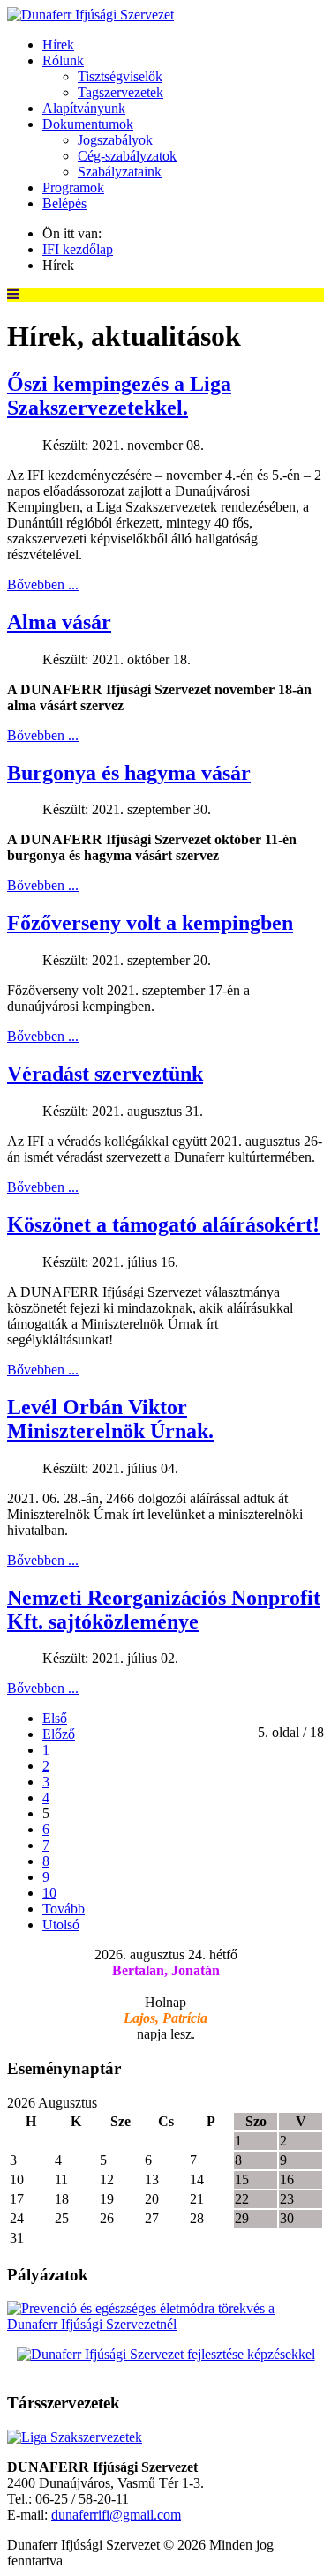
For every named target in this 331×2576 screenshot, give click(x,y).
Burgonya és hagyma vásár (129, 773)
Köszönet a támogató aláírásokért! (163, 1224)
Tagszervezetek (120, 92)
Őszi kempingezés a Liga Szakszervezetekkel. (119, 396)
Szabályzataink (120, 172)
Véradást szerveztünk (105, 1074)
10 (49, 1893)
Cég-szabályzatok (127, 156)
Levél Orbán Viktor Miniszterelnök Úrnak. (110, 1419)
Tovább (64, 1909)
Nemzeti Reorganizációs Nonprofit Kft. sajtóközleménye (164, 1610)
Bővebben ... (43, 584)
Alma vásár (59, 622)
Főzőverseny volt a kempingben (150, 923)
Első (55, 1718)
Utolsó (61, 1925)
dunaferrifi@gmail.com (116, 2515)
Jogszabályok (115, 140)
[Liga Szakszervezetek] (75, 2437)
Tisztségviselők (120, 76)
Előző (59, 1734)
